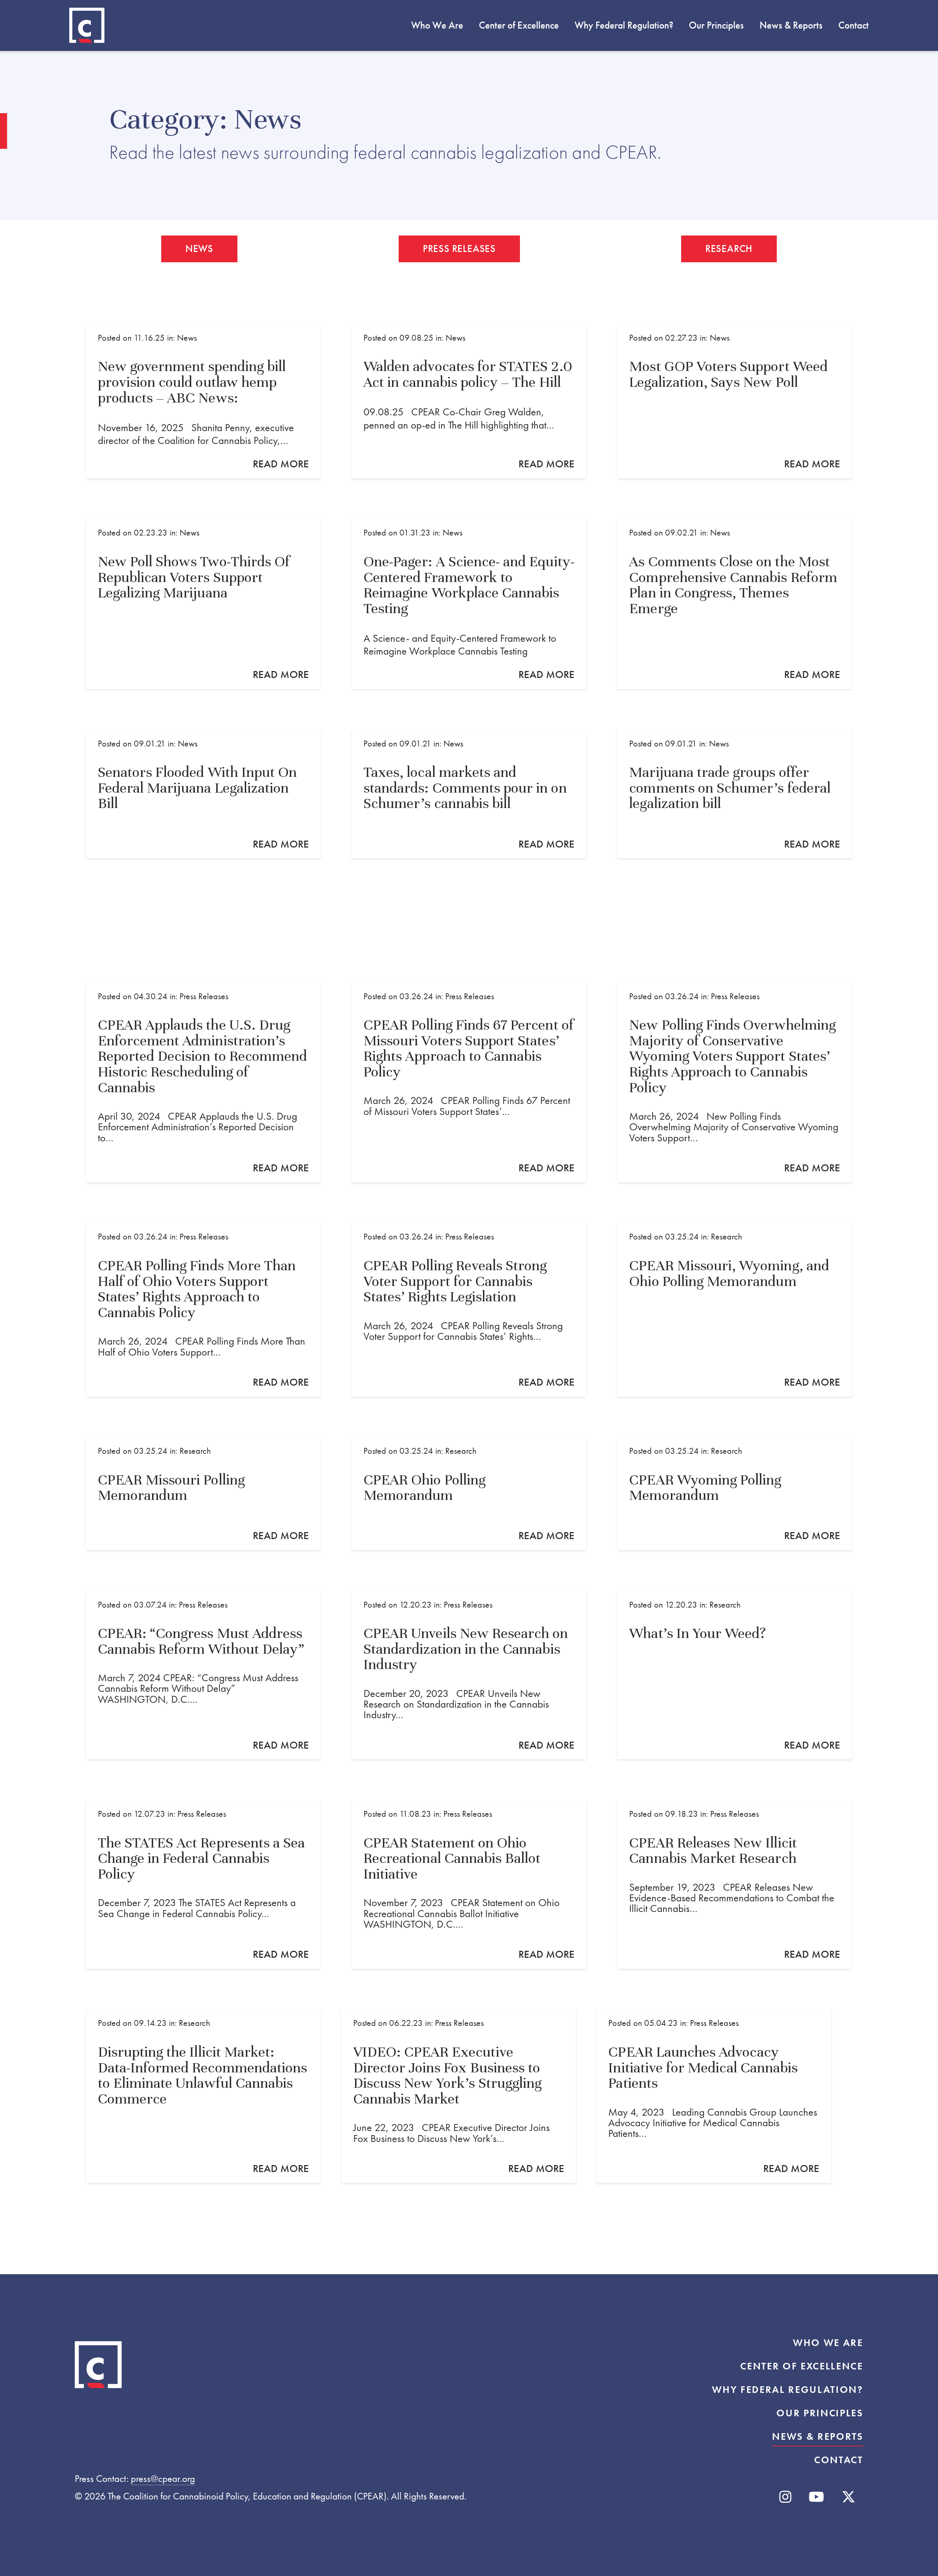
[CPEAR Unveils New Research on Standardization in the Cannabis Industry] (469, 1675)
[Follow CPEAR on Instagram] (785, 2497)
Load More (469, 2257)
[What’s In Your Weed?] (735, 1675)
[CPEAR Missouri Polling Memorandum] (203, 1494)
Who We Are (437, 25)
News (199, 249)
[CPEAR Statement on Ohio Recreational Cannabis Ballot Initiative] (469, 1885)
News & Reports (791, 25)
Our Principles (716, 25)
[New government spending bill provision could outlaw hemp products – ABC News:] (203, 402)
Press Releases (459, 249)
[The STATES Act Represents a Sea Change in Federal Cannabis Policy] (203, 1885)
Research (729, 249)
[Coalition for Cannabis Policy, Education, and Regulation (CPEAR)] (87, 25)
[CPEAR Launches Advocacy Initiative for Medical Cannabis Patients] (714, 2096)
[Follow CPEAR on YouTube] (816, 2497)
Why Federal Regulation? (624, 25)
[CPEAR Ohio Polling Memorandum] (469, 1494)
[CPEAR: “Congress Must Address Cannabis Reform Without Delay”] (203, 1675)
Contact (854, 25)
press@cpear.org (163, 2479)
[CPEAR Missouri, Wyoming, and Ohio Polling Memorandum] (735, 1310)
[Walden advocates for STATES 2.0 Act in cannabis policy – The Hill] (469, 402)
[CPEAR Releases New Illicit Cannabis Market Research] (735, 1885)
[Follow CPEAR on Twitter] (848, 2497)
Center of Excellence (519, 25)
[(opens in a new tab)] (735, 402)
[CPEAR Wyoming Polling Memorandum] (735, 1494)
